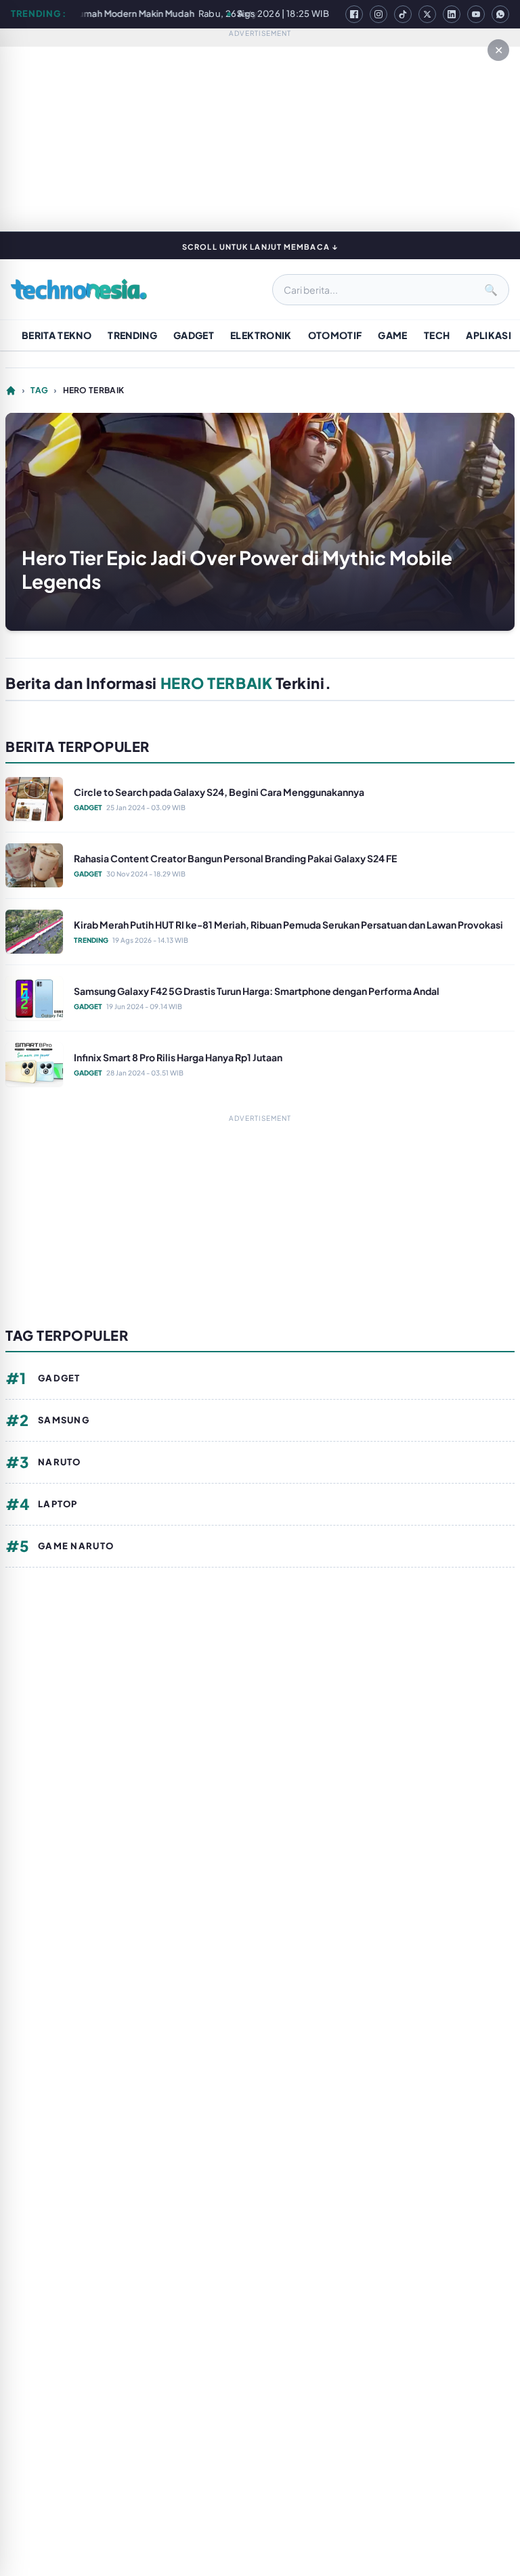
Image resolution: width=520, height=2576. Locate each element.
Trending (132, 335)
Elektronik (261, 335)
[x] (427, 14)
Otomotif (335, 335)
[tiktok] (403, 14)
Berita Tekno (57, 335)
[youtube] (476, 14)
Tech (437, 335)
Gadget (194, 335)
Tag (39, 390)
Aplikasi (489, 335)
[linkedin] (452, 14)
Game (392, 335)
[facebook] (354, 14)
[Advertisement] (260, 1214)
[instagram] (378, 14)
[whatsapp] (500, 14)
